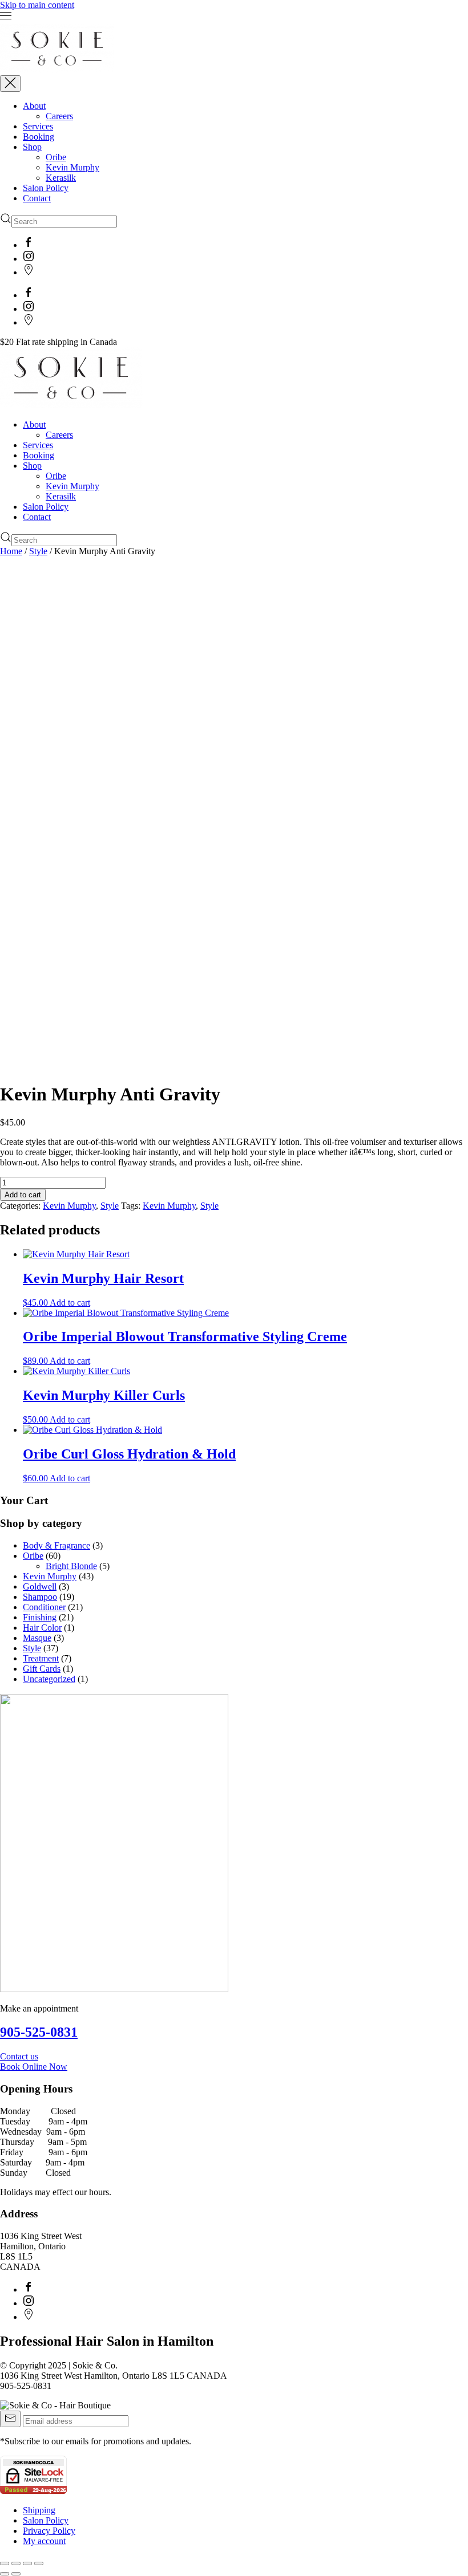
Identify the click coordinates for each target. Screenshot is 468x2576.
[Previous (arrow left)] (5, 2574)
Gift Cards (42, 1669)
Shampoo (40, 1597)
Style (38, 551)
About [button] (34, 424)
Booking (39, 137)
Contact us (19, 2056)
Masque (37, 1638)
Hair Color (42, 1628)
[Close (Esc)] (39, 2563)
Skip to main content (37, 5)
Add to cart (23, 1195)
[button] (234, 17)
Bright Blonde (71, 1566)
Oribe (56, 157)
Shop (32, 147)
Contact (37, 198)
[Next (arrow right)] (16, 2574)
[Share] (27, 2563)
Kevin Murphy (72, 167)
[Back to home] (57, 70)
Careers (59, 116)
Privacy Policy (49, 2531)
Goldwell (40, 1586)
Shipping (39, 2510)
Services (38, 126)
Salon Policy (46, 188)
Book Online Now (34, 2067)
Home (11, 551)
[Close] (10, 84)
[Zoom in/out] (5, 2563)
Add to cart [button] (70, 1303)
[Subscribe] (10, 2419)
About (34, 106)
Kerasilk (61, 178)
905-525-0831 (39, 2032)
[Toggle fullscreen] (16, 2563)
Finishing (40, 1617)
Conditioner (44, 1607)
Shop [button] (32, 466)
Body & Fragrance (57, 1545)
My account (44, 2541)
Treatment (41, 1658)
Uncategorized (49, 1679)
